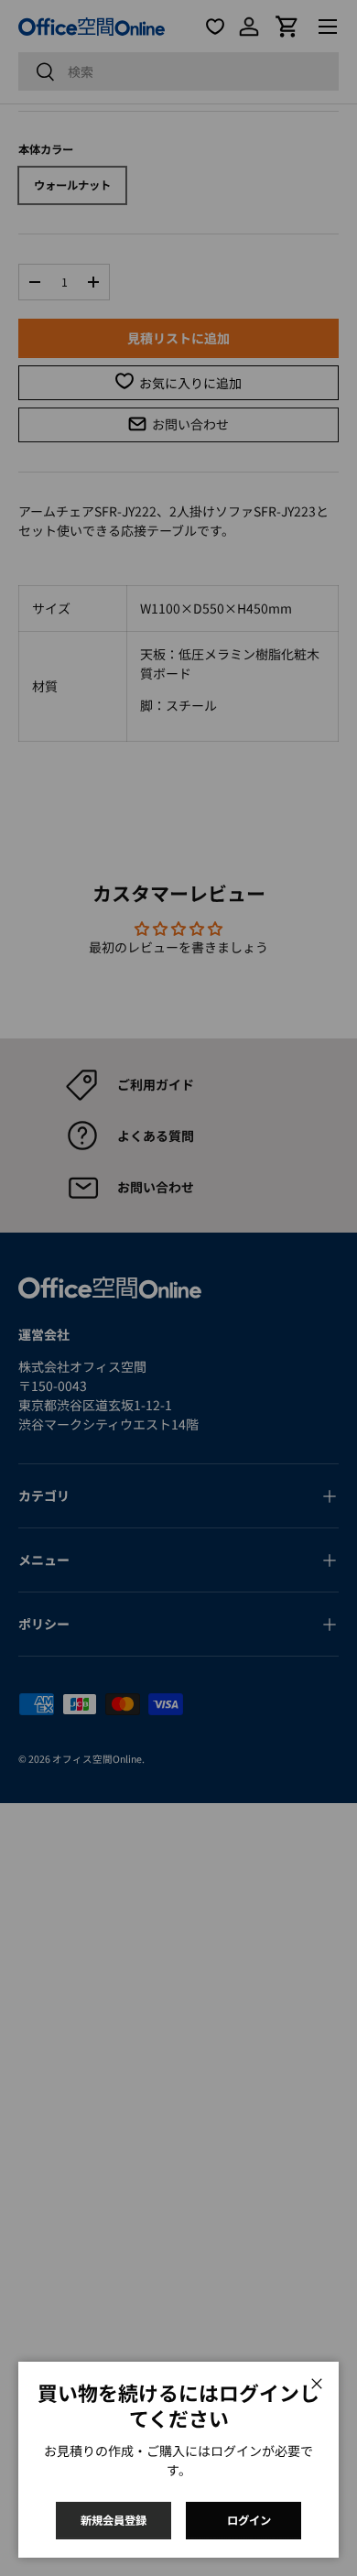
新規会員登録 (114, 2520)
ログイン (249, 2520)
